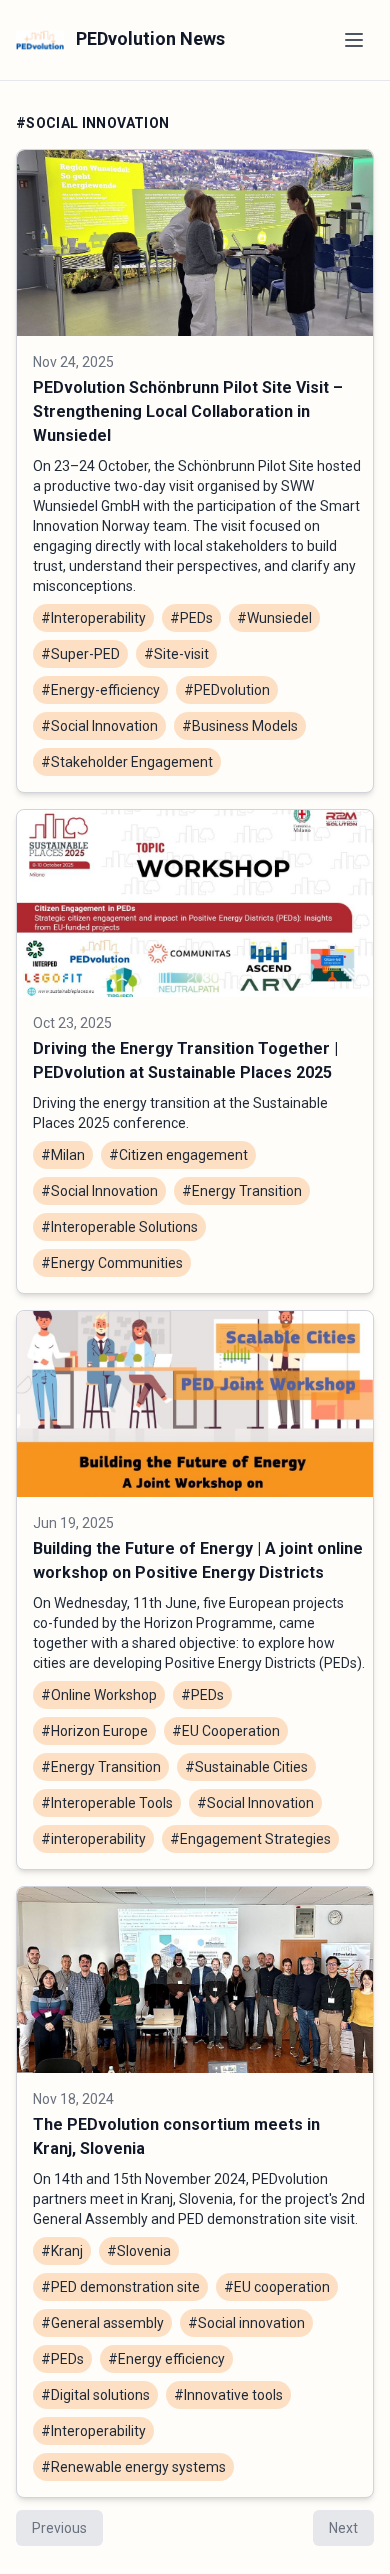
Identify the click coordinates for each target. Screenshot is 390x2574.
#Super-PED (80, 654)
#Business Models (240, 726)
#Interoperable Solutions (119, 1227)
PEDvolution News (148, 38)
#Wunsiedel (274, 618)
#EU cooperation (277, 2287)
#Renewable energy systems (133, 2467)
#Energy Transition (242, 1191)
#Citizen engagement (178, 1155)
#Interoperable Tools (107, 1803)
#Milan (63, 1155)
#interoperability (93, 1839)
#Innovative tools (228, 2395)
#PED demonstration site (120, 2287)
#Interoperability (93, 618)
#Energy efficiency (166, 2359)
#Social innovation (246, 2323)
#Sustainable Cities (246, 1767)
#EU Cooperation (226, 1731)
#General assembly (102, 2323)
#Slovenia (139, 2251)
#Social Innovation (99, 726)
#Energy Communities (112, 1263)
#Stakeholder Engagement (127, 762)
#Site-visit (176, 654)
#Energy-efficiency (100, 690)
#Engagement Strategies (250, 1839)
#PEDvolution (227, 690)
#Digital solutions (95, 2395)
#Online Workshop (99, 1695)
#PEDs (191, 618)
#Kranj (62, 2251)
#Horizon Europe (94, 1731)
